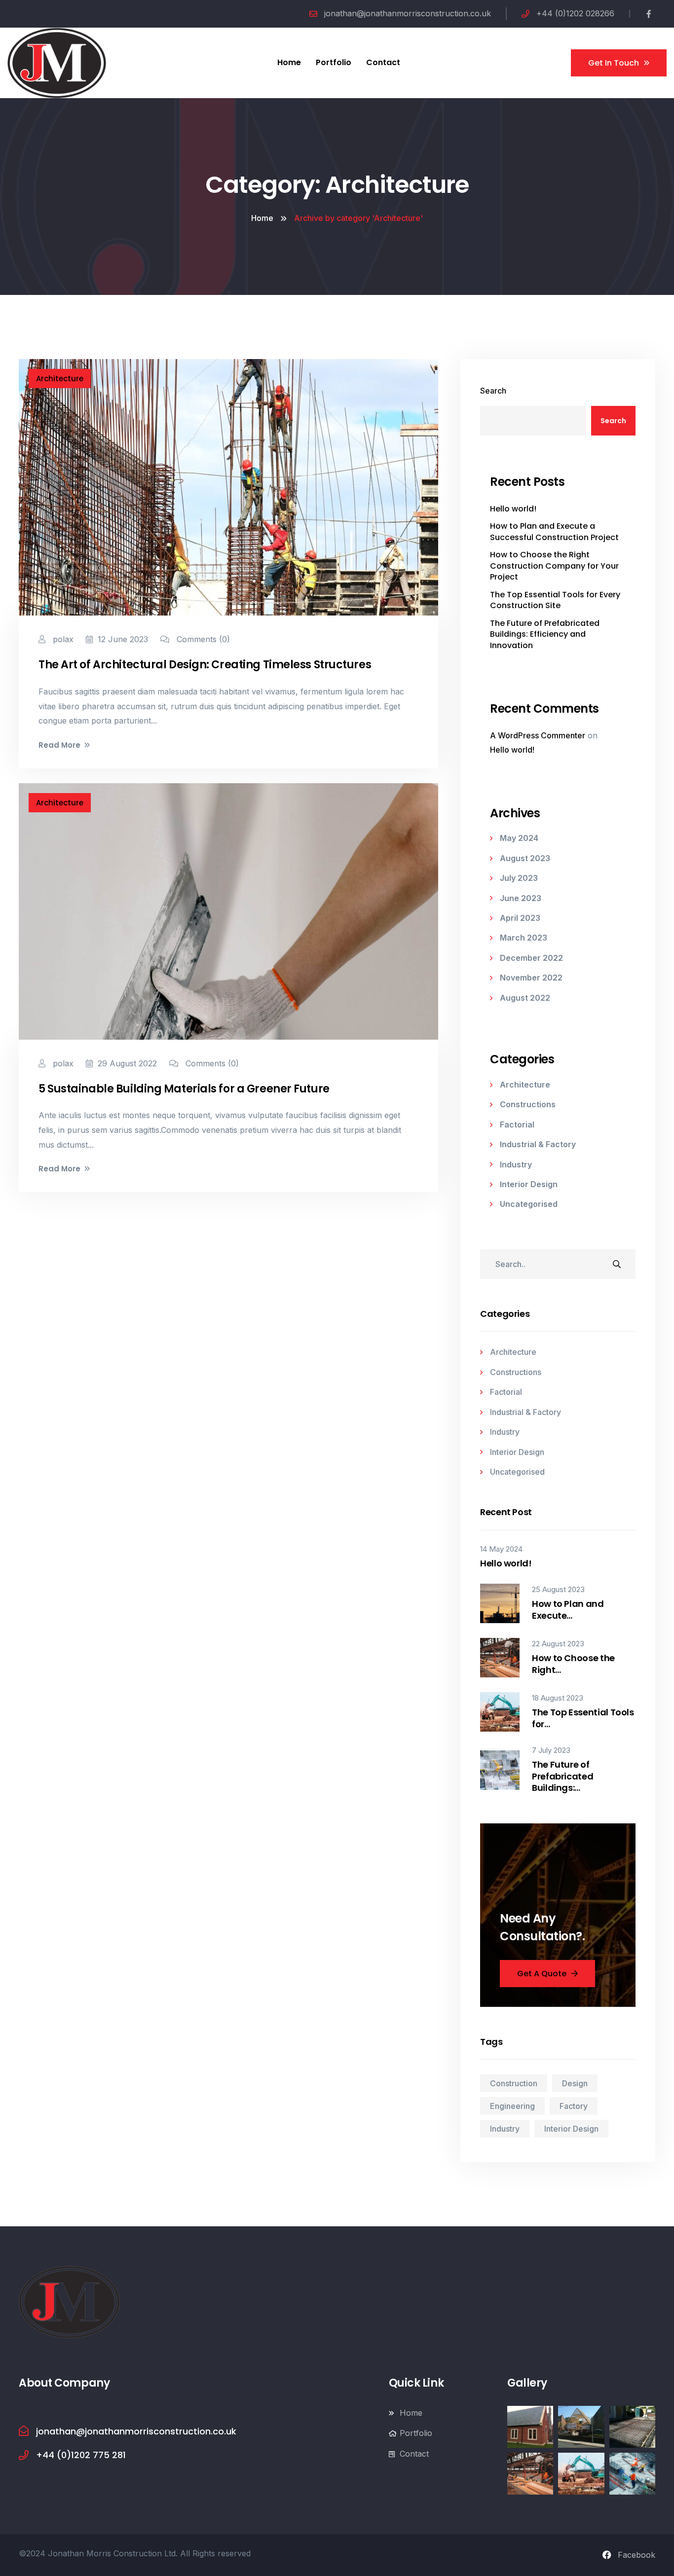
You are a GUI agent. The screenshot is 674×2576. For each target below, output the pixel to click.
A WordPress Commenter (538, 735)
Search (493, 391)
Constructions (528, 1104)
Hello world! (513, 509)
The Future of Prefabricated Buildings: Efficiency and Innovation (545, 635)
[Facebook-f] (649, 14)
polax (62, 639)
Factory (574, 2106)
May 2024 (519, 838)
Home (262, 218)
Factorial (517, 1125)
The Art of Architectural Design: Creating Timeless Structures (205, 665)
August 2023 (525, 858)
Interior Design (529, 1184)
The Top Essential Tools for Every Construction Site (555, 600)
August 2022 (525, 998)
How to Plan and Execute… (568, 1610)
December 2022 (531, 958)
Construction (514, 2083)
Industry (516, 1164)
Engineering (512, 2106)
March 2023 (524, 938)
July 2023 (519, 878)
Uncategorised (529, 1204)
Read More (59, 745)
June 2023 (521, 898)
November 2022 (531, 978)
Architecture (60, 379)
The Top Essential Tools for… (583, 1718)
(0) (203, 639)
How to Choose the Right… (573, 1664)
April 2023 (520, 918)
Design (575, 2083)
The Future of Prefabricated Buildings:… (562, 1776)
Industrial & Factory (538, 1144)
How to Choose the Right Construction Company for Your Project (554, 566)
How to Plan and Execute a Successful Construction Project (554, 532)
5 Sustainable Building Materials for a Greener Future (184, 1089)
